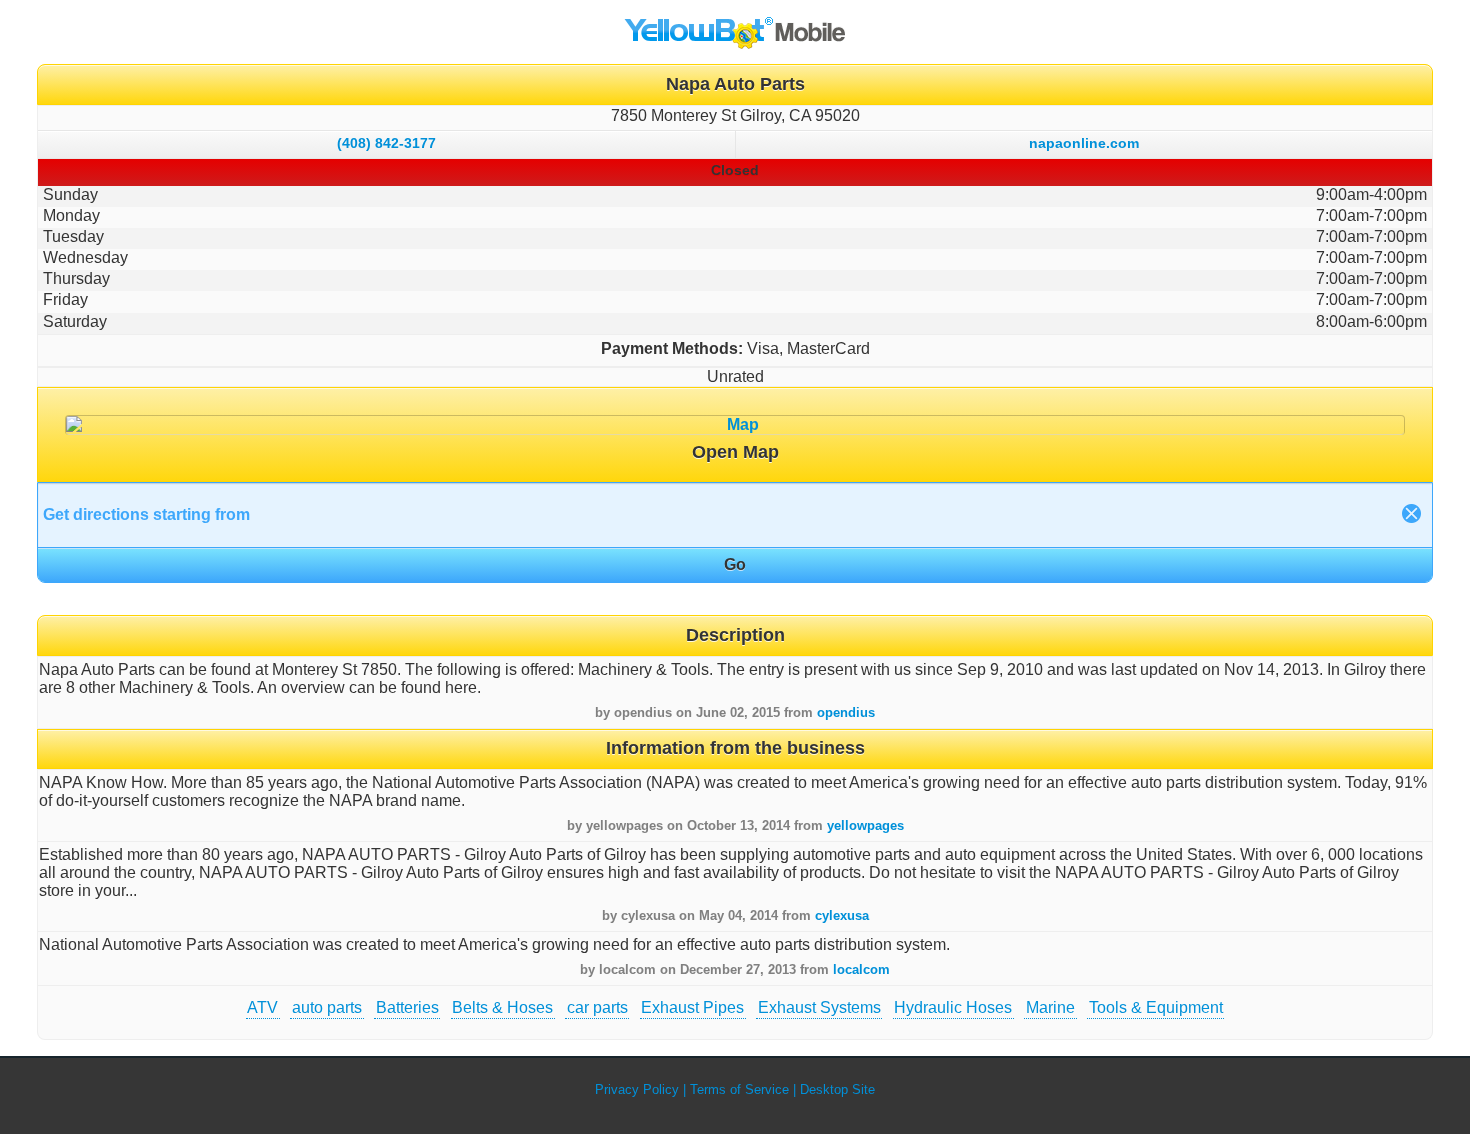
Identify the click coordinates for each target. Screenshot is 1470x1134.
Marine (1050, 1007)
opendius (846, 712)
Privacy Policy (637, 1089)
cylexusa (842, 915)
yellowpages (865, 825)
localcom (861, 969)
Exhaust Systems (819, 1007)
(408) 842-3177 (386, 143)
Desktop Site (837, 1089)
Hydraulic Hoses (953, 1007)
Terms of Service (739, 1089)
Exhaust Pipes (692, 1007)
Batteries (407, 1007)
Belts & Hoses (502, 1007)
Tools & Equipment (1156, 1007)
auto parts (327, 1007)
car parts (597, 1007)
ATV (262, 1007)
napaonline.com (1084, 143)
